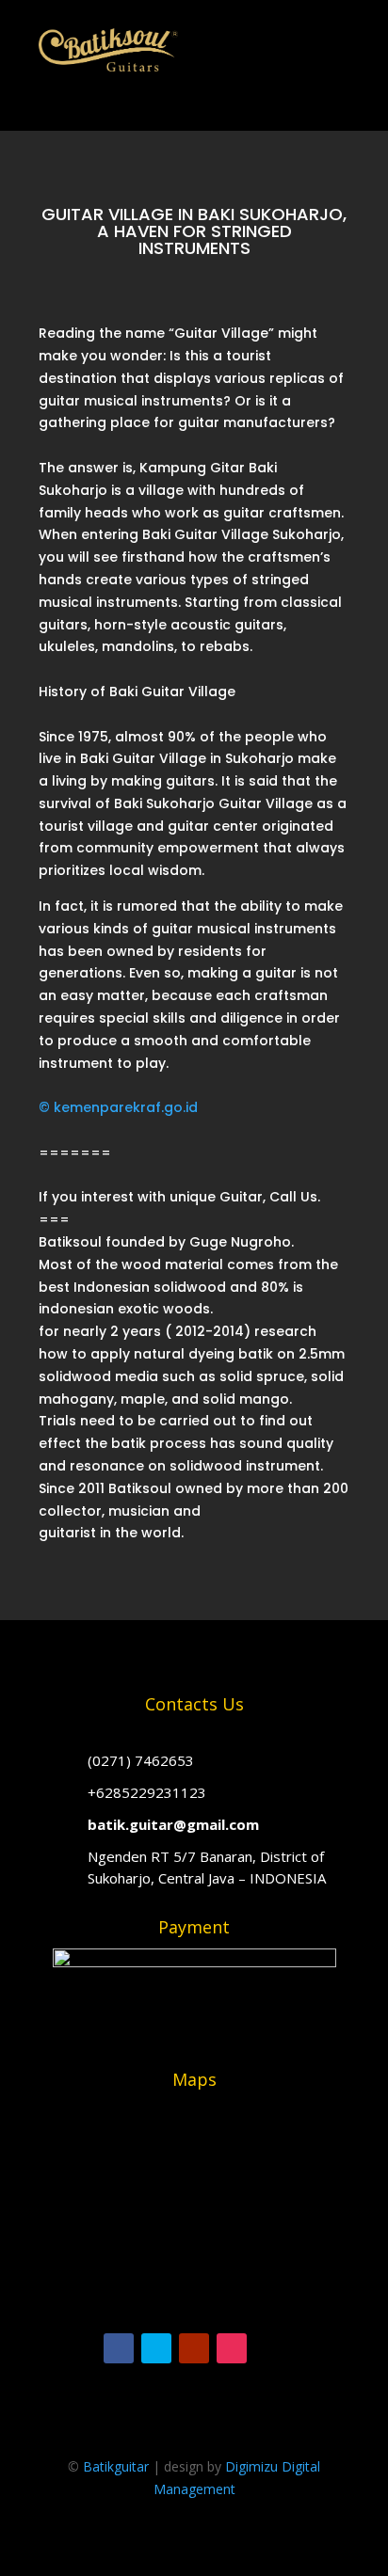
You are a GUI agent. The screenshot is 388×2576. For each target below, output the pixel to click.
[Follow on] (269, 2348)
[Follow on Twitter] (156, 2348)
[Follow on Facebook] (119, 2348)
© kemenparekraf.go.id (118, 1107)
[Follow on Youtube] (194, 2348)
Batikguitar (116, 2466)
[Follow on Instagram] (232, 2348)
